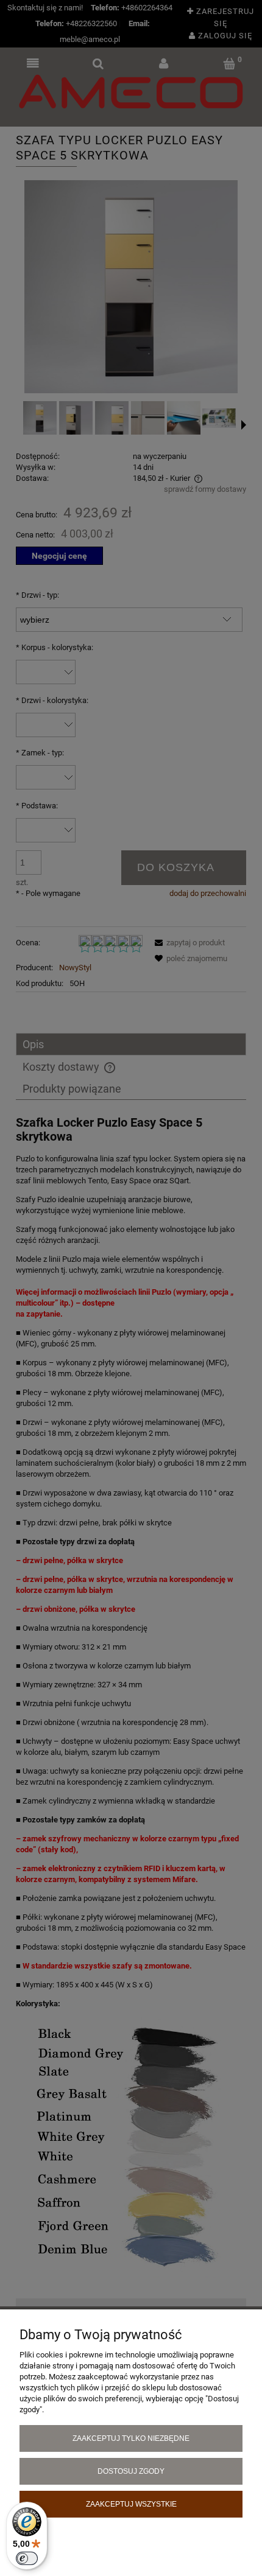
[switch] (27, 2558)
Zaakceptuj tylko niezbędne (131, 2438)
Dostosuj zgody (131, 2471)
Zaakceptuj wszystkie (131, 2504)
